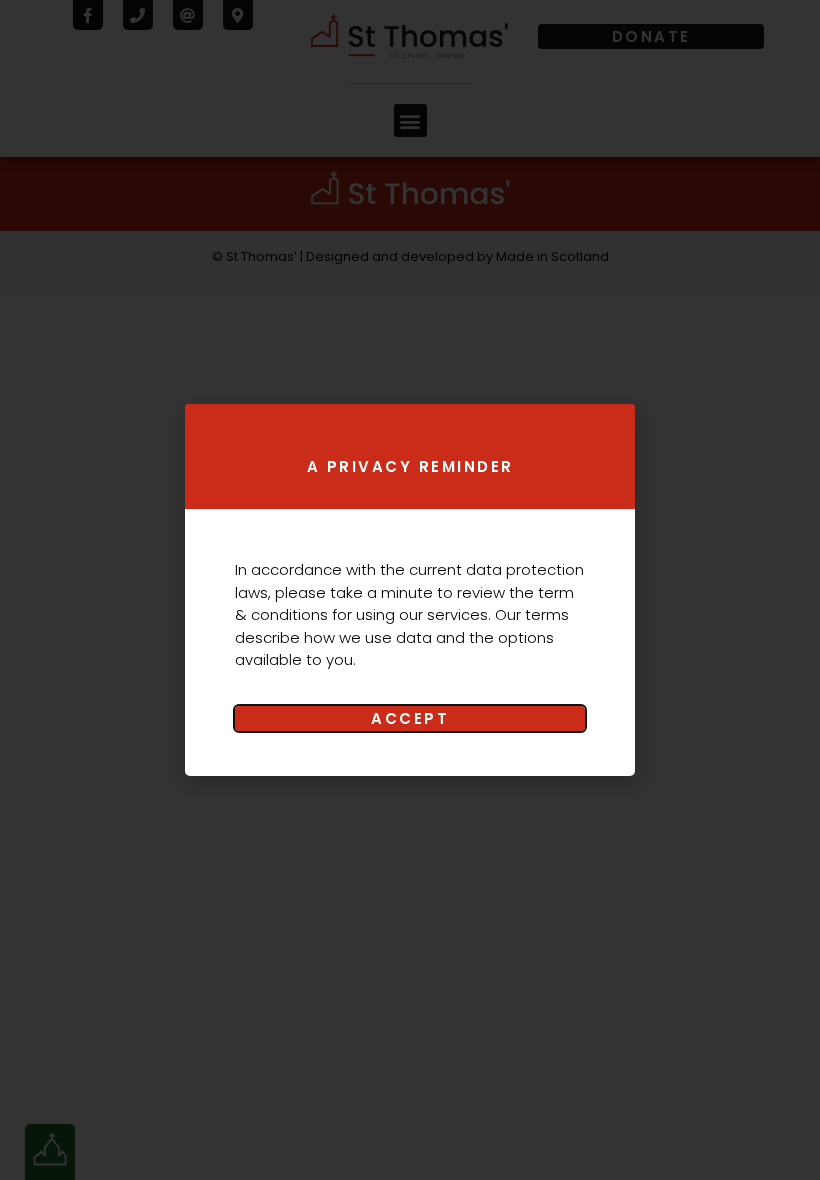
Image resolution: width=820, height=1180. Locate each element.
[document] (410, 590)
